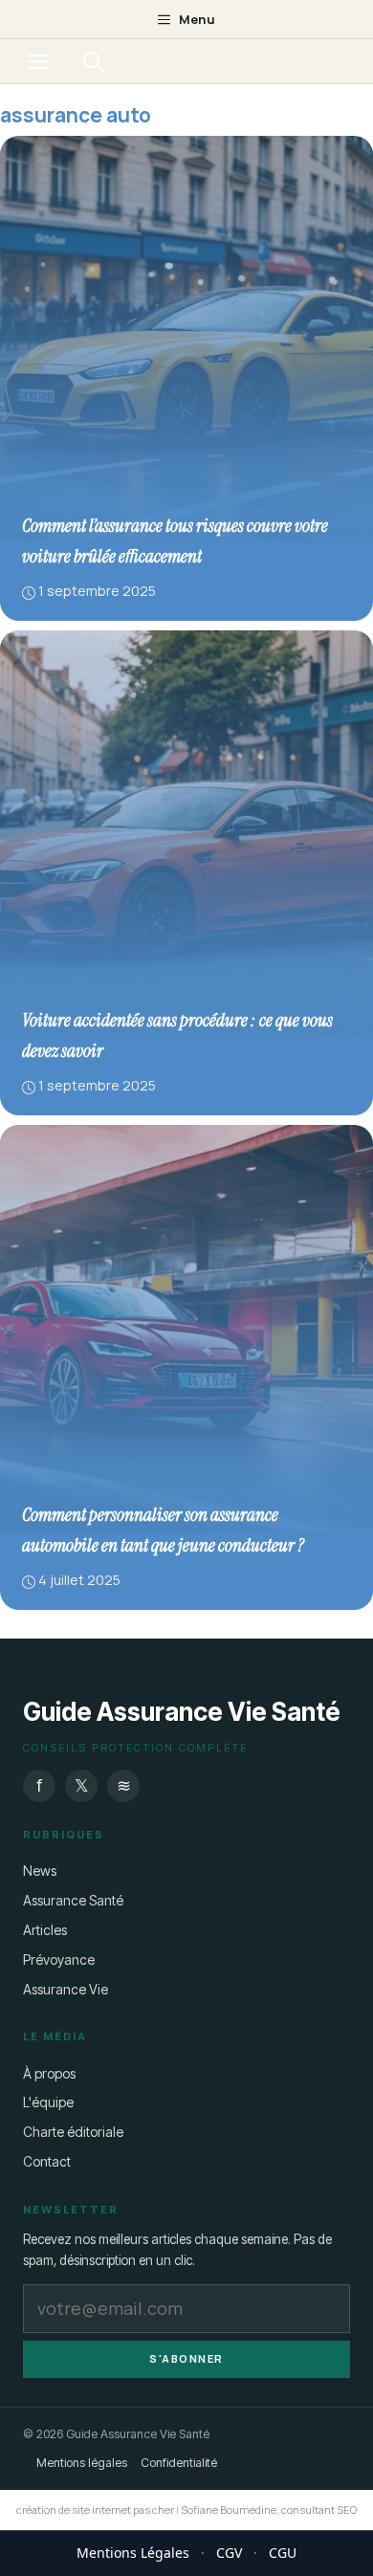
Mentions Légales (133, 2553)
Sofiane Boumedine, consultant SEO (269, 2510)
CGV (229, 2553)
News (40, 1871)
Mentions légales (82, 2463)
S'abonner (186, 2358)
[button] (93, 61)
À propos (49, 2073)
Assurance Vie (66, 1989)
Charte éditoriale (73, 2132)
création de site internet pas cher (95, 2510)
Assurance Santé (73, 1900)
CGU (283, 2553)
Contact (47, 2161)
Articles (45, 1930)
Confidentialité (179, 2463)
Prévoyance (59, 1960)
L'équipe (48, 2102)
